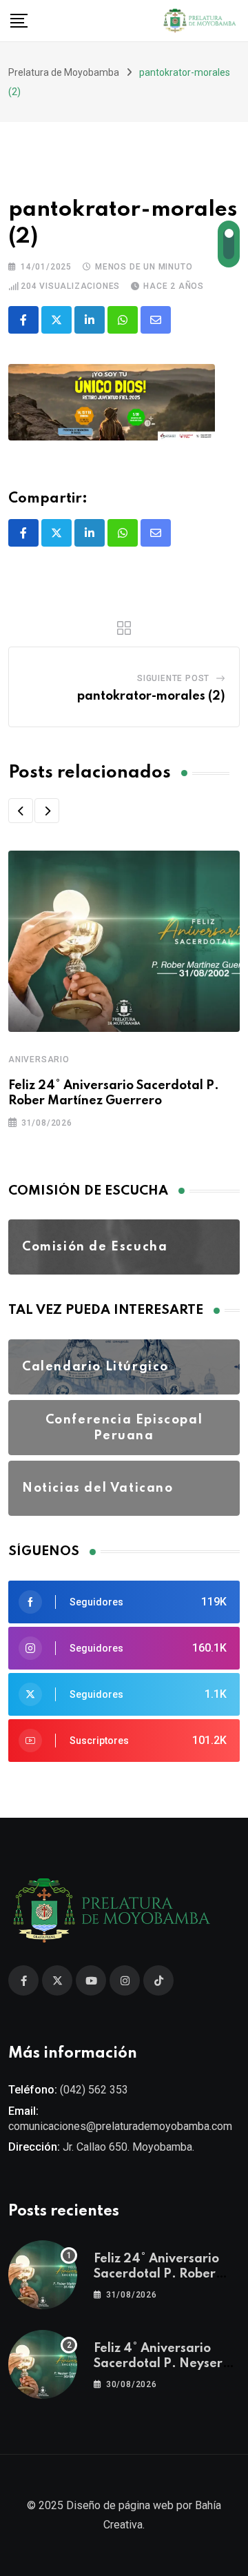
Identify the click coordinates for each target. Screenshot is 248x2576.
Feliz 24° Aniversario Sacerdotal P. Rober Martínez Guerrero (156, 2274)
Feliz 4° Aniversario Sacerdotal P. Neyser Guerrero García (158, 2364)
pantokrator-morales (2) (151, 696)
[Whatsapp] (123, 320)
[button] (21, 811)
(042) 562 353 (94, 2090)
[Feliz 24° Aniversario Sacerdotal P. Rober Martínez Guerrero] (43, 2275)
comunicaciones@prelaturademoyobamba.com (120, 2126)
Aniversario (39, 1059)
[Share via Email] (156, 320)
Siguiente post (173, 678)
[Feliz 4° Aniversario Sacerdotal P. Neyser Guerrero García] (43, 2364)
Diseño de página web (120, 2505)
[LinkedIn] (90, 320)
